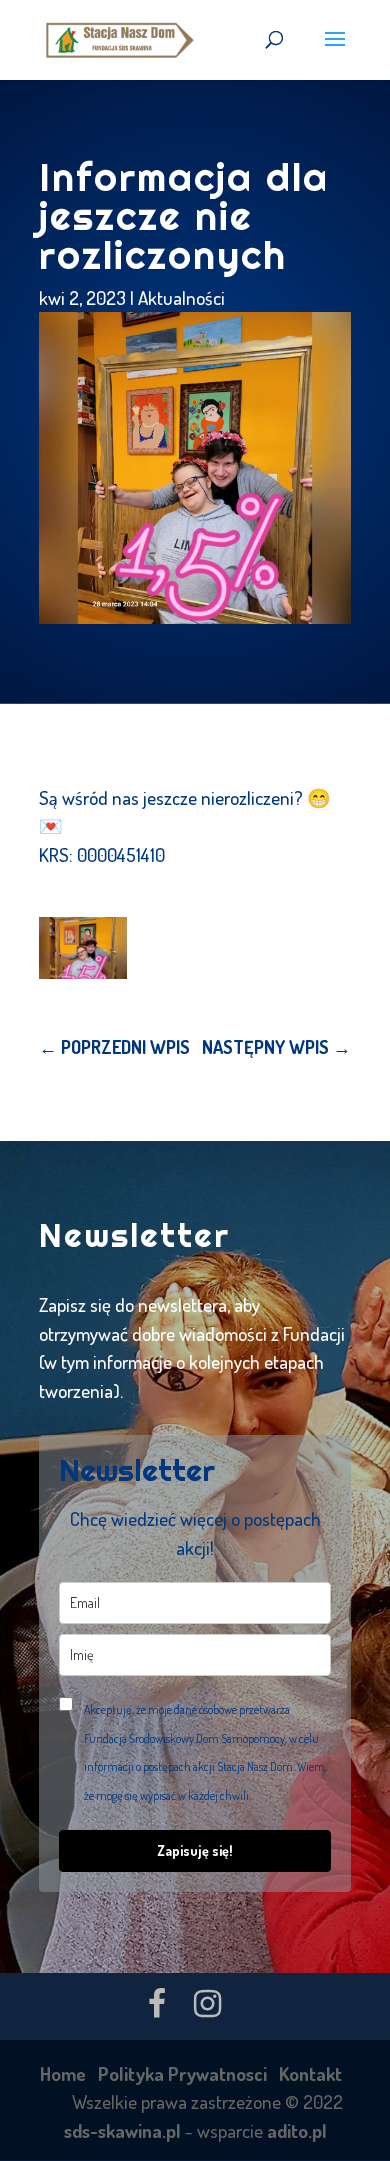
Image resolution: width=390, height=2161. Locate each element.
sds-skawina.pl (122, 2130)
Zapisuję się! (195, 1850)
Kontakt (310, 2073)
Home (63, 2073)
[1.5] (83, 948)
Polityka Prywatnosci (182, 2073)
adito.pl (297, 2130)
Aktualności (181, 297)
